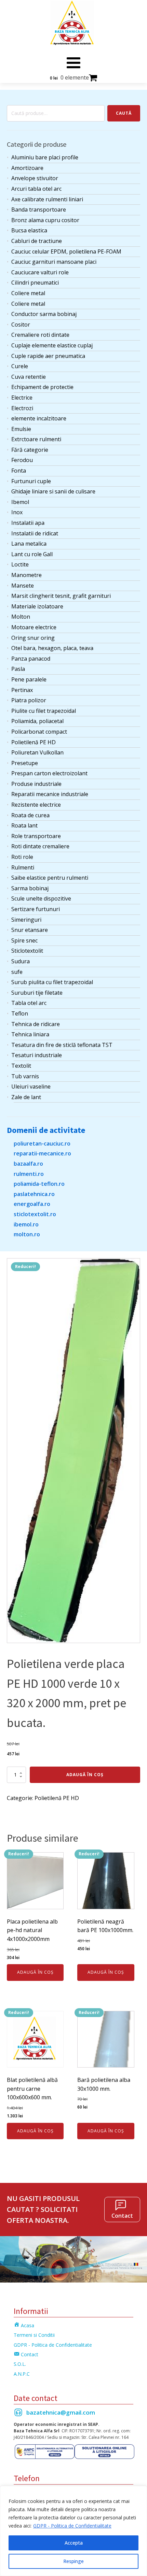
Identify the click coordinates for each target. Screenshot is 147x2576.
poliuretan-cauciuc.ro (42, 1143)
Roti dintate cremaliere (40, 846)
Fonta (19, 471)
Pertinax (22, 690)
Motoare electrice (34, 627)
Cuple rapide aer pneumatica (48, 356)
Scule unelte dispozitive (41, 898)
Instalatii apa (28, 523)
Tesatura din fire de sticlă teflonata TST (62, 1045)
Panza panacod (31, 659)
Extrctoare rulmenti (36, 439)
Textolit (21, 1066)
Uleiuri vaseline (31, 1086)
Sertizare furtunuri (36, 909)
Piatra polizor (29, 700)
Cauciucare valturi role (40, 272)
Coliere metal (28, 293)
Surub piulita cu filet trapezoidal (52, 982)
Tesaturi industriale (37, 1055)
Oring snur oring (33, 638)
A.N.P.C (22, 2374)
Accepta (74, 2543)
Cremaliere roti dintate (40, 335)
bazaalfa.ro (28, 1164)
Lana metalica (29, 544)
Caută (124, 113)
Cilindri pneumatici (35, 283)
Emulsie (21, 429)
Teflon (20, 1013)
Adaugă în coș (85, 1775)
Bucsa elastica (29, 230)
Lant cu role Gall (32, 554)
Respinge (73, 2561)
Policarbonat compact (39, 732)
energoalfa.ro (32, 1204)
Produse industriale (36, 784)
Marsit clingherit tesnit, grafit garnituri (61, 596)
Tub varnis (25, 1076)
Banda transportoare (39, 210)
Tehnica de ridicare (36, 1024)
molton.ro (27, 1234)
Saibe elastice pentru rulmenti (50, 878)
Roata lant (24, 825)
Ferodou (22, 460)
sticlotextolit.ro (35, 1214)
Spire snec (24, 940)
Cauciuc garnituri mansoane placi (54, 262)
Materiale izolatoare (37, 606)
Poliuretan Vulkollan (37, 752)
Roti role (22, 857)
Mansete (23, 586)
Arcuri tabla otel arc (36, 189)
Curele (20, 366)
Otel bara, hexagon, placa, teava (52, 648)
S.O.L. (20, 2364)
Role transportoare (36, 836)
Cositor (21, 325)
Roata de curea (30, 815)
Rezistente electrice (36, 805)
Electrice (22, 398)
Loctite (20, 564)
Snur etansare (30, 930)
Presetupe (25, 763)
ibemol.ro (26, 1224)
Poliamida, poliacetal (37, 721)
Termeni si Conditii (34, 2335)
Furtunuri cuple (31, 481)
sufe (17, 972)
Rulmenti (23, 867)
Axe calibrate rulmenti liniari (47, 199)
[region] (73, 2531)
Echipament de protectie (42, 387)
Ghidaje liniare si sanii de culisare (53, 491)
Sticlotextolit (27, 951)
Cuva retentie (29, 377)
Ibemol (20, 502)
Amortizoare (27, 168)
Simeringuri (26, 920)
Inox (17, 512)
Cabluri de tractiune (37, 241)
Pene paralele (29, 679)
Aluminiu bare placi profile (45, 157)
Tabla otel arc (29, 1003)
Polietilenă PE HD (34, 742)
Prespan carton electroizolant (49, 773)
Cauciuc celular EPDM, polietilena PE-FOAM (66, 251)
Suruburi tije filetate (37, 993)
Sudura (21, 961)
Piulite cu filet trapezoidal (44, 711)
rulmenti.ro (29, 1174)
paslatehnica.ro (34, 1194)
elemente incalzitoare (39, 418)
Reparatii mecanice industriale (50, 794)
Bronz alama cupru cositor (45, 220)
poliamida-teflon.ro (39, 1184)
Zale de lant (26, 1097)
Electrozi (22, 408)
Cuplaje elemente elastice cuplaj (52, 345)
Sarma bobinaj (30, 888)
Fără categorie (30, 450)
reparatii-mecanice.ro (42, 1153)
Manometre (26, 575)
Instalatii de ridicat (35, 533)
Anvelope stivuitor (35, 178)
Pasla (18, 669)
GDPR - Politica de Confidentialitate (72, 2526)
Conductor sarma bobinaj (44, 314)
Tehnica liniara (30, 1034)
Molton (21, 617)
